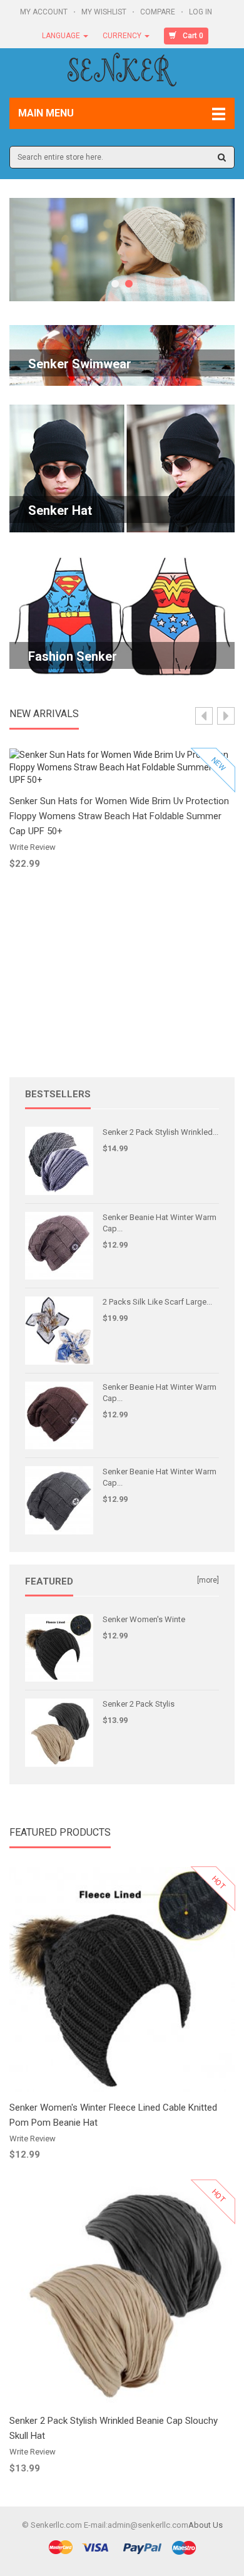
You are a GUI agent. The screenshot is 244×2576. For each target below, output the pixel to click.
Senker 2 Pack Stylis (139, 1704)
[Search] (222, 157)
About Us (206, 2525)
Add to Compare (128, 813)
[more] (208, 1580)
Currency (123, 36)
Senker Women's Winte (144, 1619)
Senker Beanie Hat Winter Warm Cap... (160, 1223)
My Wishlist (105, 12)
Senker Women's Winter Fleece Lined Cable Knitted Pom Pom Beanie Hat (113, 2115)
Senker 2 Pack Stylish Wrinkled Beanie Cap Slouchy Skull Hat (114, 2428)
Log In (201, 12)
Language (62, 36)
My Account (45, 12)
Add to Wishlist (128, 802)
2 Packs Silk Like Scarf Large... (157, 1302)
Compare (159, 12)
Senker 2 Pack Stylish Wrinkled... (160, 1132)
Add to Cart (122, 776)
